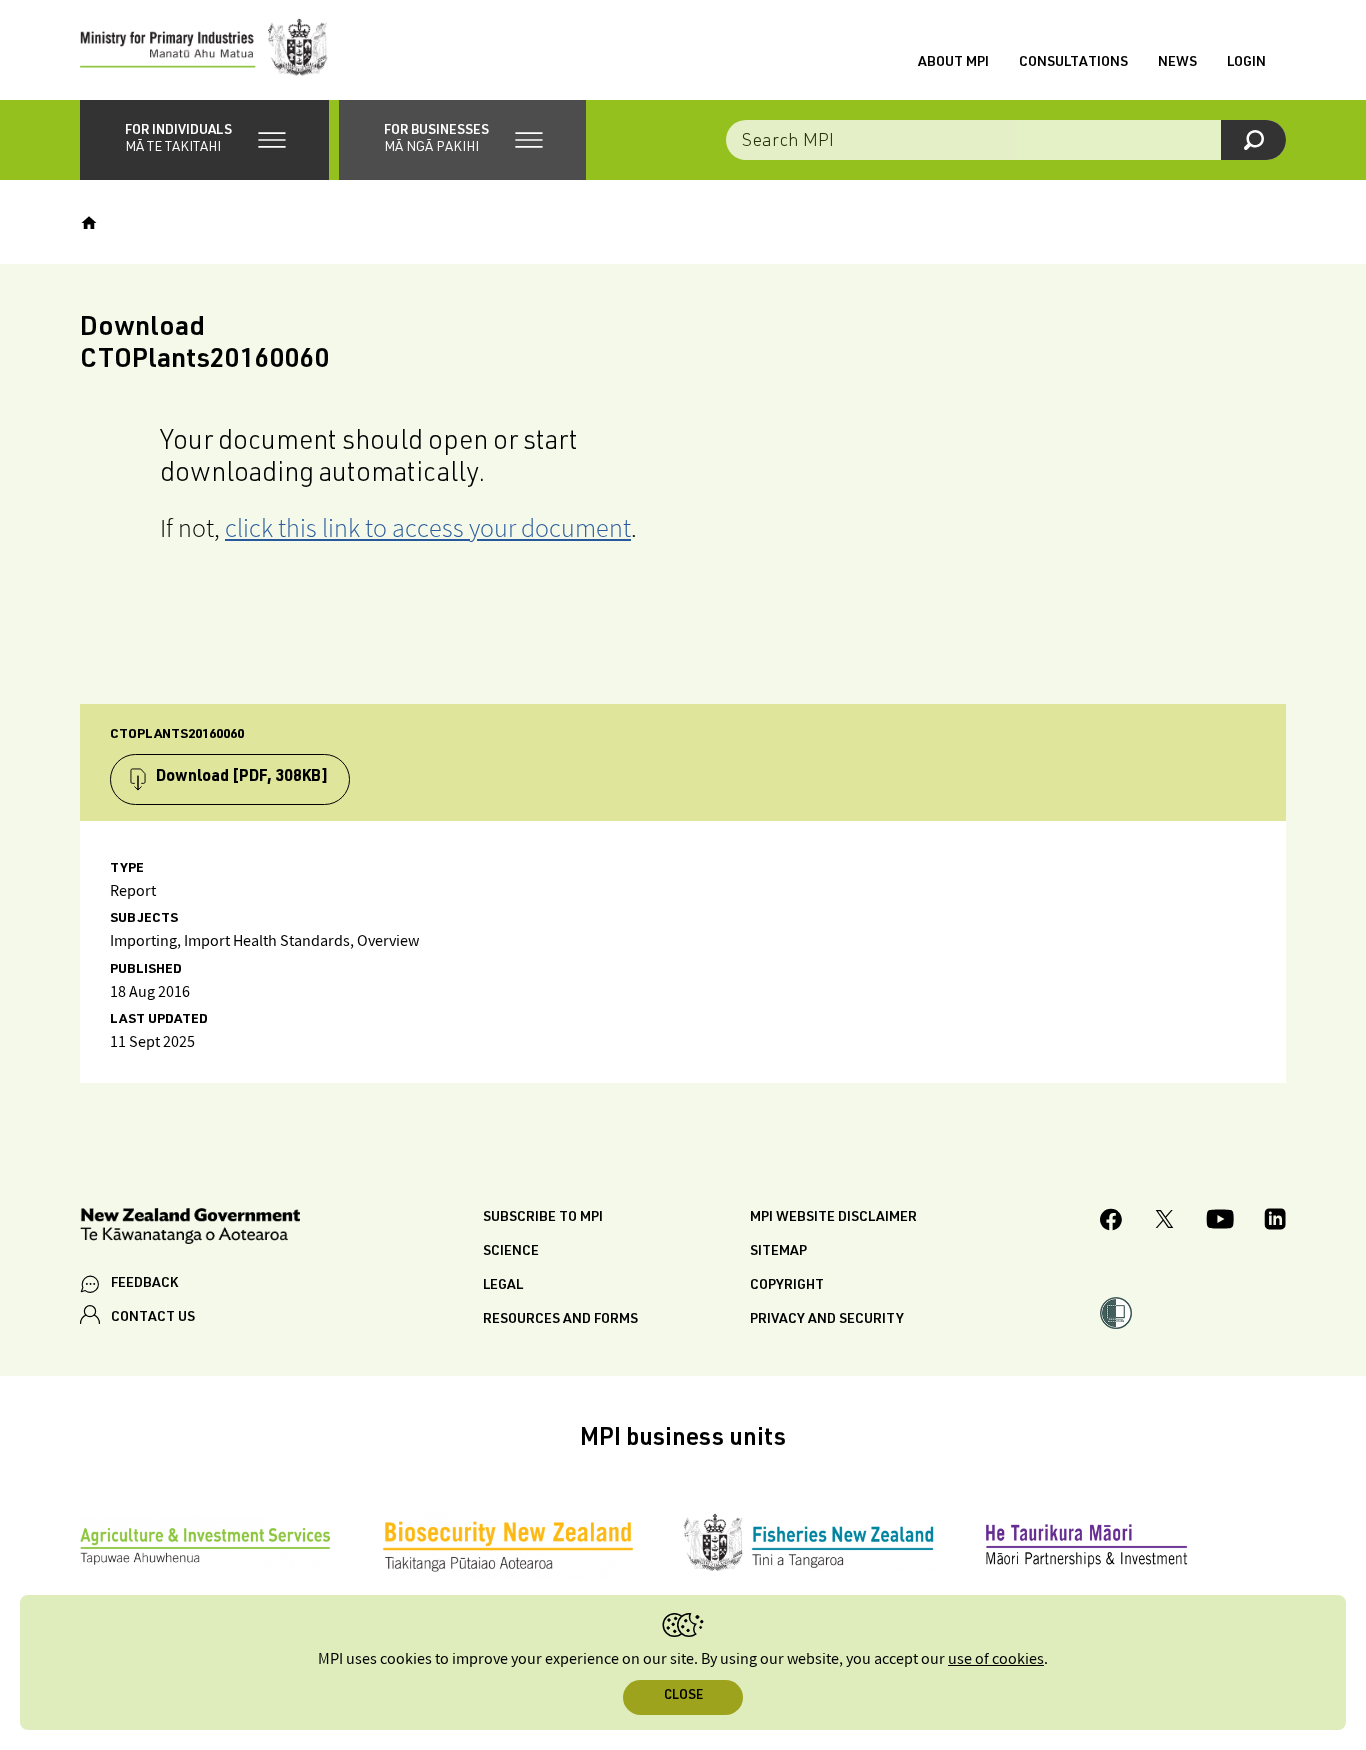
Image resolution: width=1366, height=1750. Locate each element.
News (1177, 63)
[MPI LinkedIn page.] (1275, 1222)
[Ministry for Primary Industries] (204, 50)
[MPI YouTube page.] (1220, 1222)
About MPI (953, 63)
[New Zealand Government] (190, 1229)
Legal (503, 1286)
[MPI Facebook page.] (1111, 1222)
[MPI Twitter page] (1164, 1222)
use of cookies (996, 1659)
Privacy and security (827, 1320)
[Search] (1253, 140)
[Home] (89, 223)
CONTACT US (153, 1318)
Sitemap (778, 1252)
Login (1246, 63)
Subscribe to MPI (543, 1218)
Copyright (787, 1286)
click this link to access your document (428, 527)
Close (683, 1696)
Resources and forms (560, 1320)
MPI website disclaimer (833, 1218)
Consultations (1073, 63)
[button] (204, 140)
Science (511, 1252)
